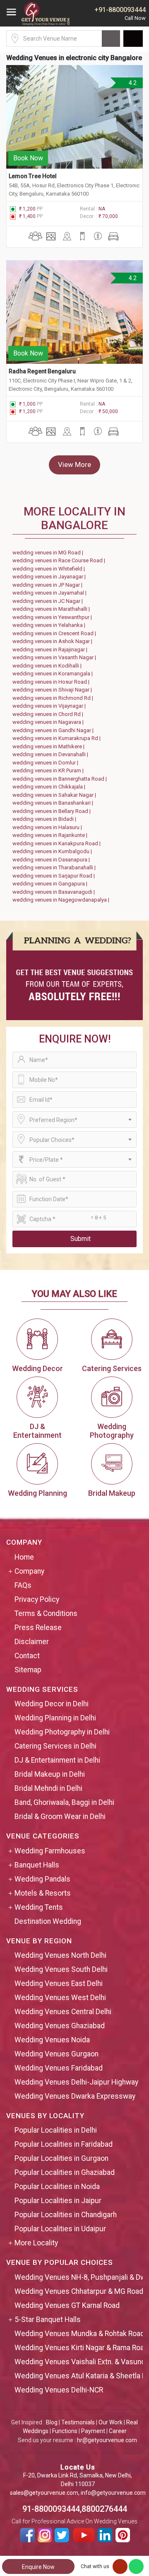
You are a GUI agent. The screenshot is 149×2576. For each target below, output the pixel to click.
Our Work (111, 2422)
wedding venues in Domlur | (47, 763)
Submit (81, 1239)
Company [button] (29, 1571)
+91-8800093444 (120, 10)
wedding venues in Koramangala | (54, 674)
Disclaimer (32, 1642)
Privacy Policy (37, 1599)
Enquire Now (38, 2567)
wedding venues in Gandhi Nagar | (54, 730)
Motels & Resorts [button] (43, 1893)
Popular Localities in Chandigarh (66, 2215)
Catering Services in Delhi (55, 1746)
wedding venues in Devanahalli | (52, 754)
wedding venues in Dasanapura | (52, 860)
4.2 (132, 83)
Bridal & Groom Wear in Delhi (60, 1817)
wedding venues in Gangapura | (51, 884)
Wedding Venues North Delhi (60, 1955)
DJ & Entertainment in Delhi (57, 1760)
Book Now (28, 158)
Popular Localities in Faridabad (64, 2144)
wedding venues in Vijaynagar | (50, 706)
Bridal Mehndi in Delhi (48, 1788)
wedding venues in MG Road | (49, 553)
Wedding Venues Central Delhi (63, 2012)
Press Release (38, 1628)
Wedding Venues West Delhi (60, 1998)
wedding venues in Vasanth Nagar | (55, 657)
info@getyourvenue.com (113, 2493)
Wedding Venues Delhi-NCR (59, 2390)
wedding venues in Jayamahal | (51, 593)
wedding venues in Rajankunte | (51, 835)
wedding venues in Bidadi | (46, 819)
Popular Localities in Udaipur (60, 2229)
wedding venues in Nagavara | (49, 722)
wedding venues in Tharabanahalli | (55, 867)
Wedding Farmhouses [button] (50, 1851)
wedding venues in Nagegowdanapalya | (62, 900)
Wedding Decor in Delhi (52, 1704)
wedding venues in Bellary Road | (53, 811)
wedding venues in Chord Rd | (49, 714)
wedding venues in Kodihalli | (48, 666)
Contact (27, 1656)
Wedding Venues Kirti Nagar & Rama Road (81, 2348)
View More (74, 464)
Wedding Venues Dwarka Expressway (75, 2096)
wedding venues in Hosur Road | (52, 682)
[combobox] (74, 1120)
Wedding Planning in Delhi (55, 1718)
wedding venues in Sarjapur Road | (55, 876)
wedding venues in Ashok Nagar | (54, 641)
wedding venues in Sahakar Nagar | (55, 795)
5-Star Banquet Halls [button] (48, 2320)
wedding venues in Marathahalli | (52, 609)
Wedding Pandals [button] (42, 1879)
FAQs (23, 1585)
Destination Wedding (48, 1921)
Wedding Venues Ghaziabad (60, 2026)
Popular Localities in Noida (57, 2187)
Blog (52, 2422)
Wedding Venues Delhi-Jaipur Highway (76, 2082)
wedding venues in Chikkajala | (50, 787)
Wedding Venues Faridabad (59, 2068)
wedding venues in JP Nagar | (49, 585)
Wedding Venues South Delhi (61, 1969)
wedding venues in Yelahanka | (50, 625)
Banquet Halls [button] (37, 1865)
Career (118, 2431)
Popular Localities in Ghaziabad (65, 2172)
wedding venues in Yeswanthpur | (53, 617)
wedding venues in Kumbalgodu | (53, 851)
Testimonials (78, 2422)
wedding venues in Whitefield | (50, 569)
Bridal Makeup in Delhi (50, 1774)
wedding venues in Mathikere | (50, 746)
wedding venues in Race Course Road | (60, 560)
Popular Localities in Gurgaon (61, 2158)
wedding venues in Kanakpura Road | (58, 843)
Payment (93, 2431)
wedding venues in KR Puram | (49, 770)
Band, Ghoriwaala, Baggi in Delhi (64, 1802)
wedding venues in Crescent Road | (55, 633)
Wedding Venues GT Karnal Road (67, 2305)
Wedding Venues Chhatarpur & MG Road (79, 2291)
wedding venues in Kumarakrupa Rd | (58, 738)
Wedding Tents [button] (39, 1907)
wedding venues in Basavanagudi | (55, 892)
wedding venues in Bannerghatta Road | (61, 779)
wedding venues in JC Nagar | (49, 601)
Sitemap (28, 1670)
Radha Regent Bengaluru (42, 371)
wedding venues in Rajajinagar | (51, 649)
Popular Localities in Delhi (56, 2130)
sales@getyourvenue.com (44, 2493)
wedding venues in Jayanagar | (50, 577)
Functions (65, 2431)
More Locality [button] (36, 2243)
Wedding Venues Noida (52, 2040)
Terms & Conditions (46, 1613)
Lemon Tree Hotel (33, 176)
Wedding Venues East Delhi (59, 1983)
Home (24, 1557)
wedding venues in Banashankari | (54, 803)
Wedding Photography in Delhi (62, 1732)
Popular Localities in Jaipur (58, 2201)
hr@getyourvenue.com (107, 2440)
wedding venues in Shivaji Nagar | (53, 690)
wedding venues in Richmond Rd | (54, 698)
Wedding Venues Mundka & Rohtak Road (79, 2334)
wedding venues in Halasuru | (48, 827)
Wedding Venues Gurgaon (56, 2054)
